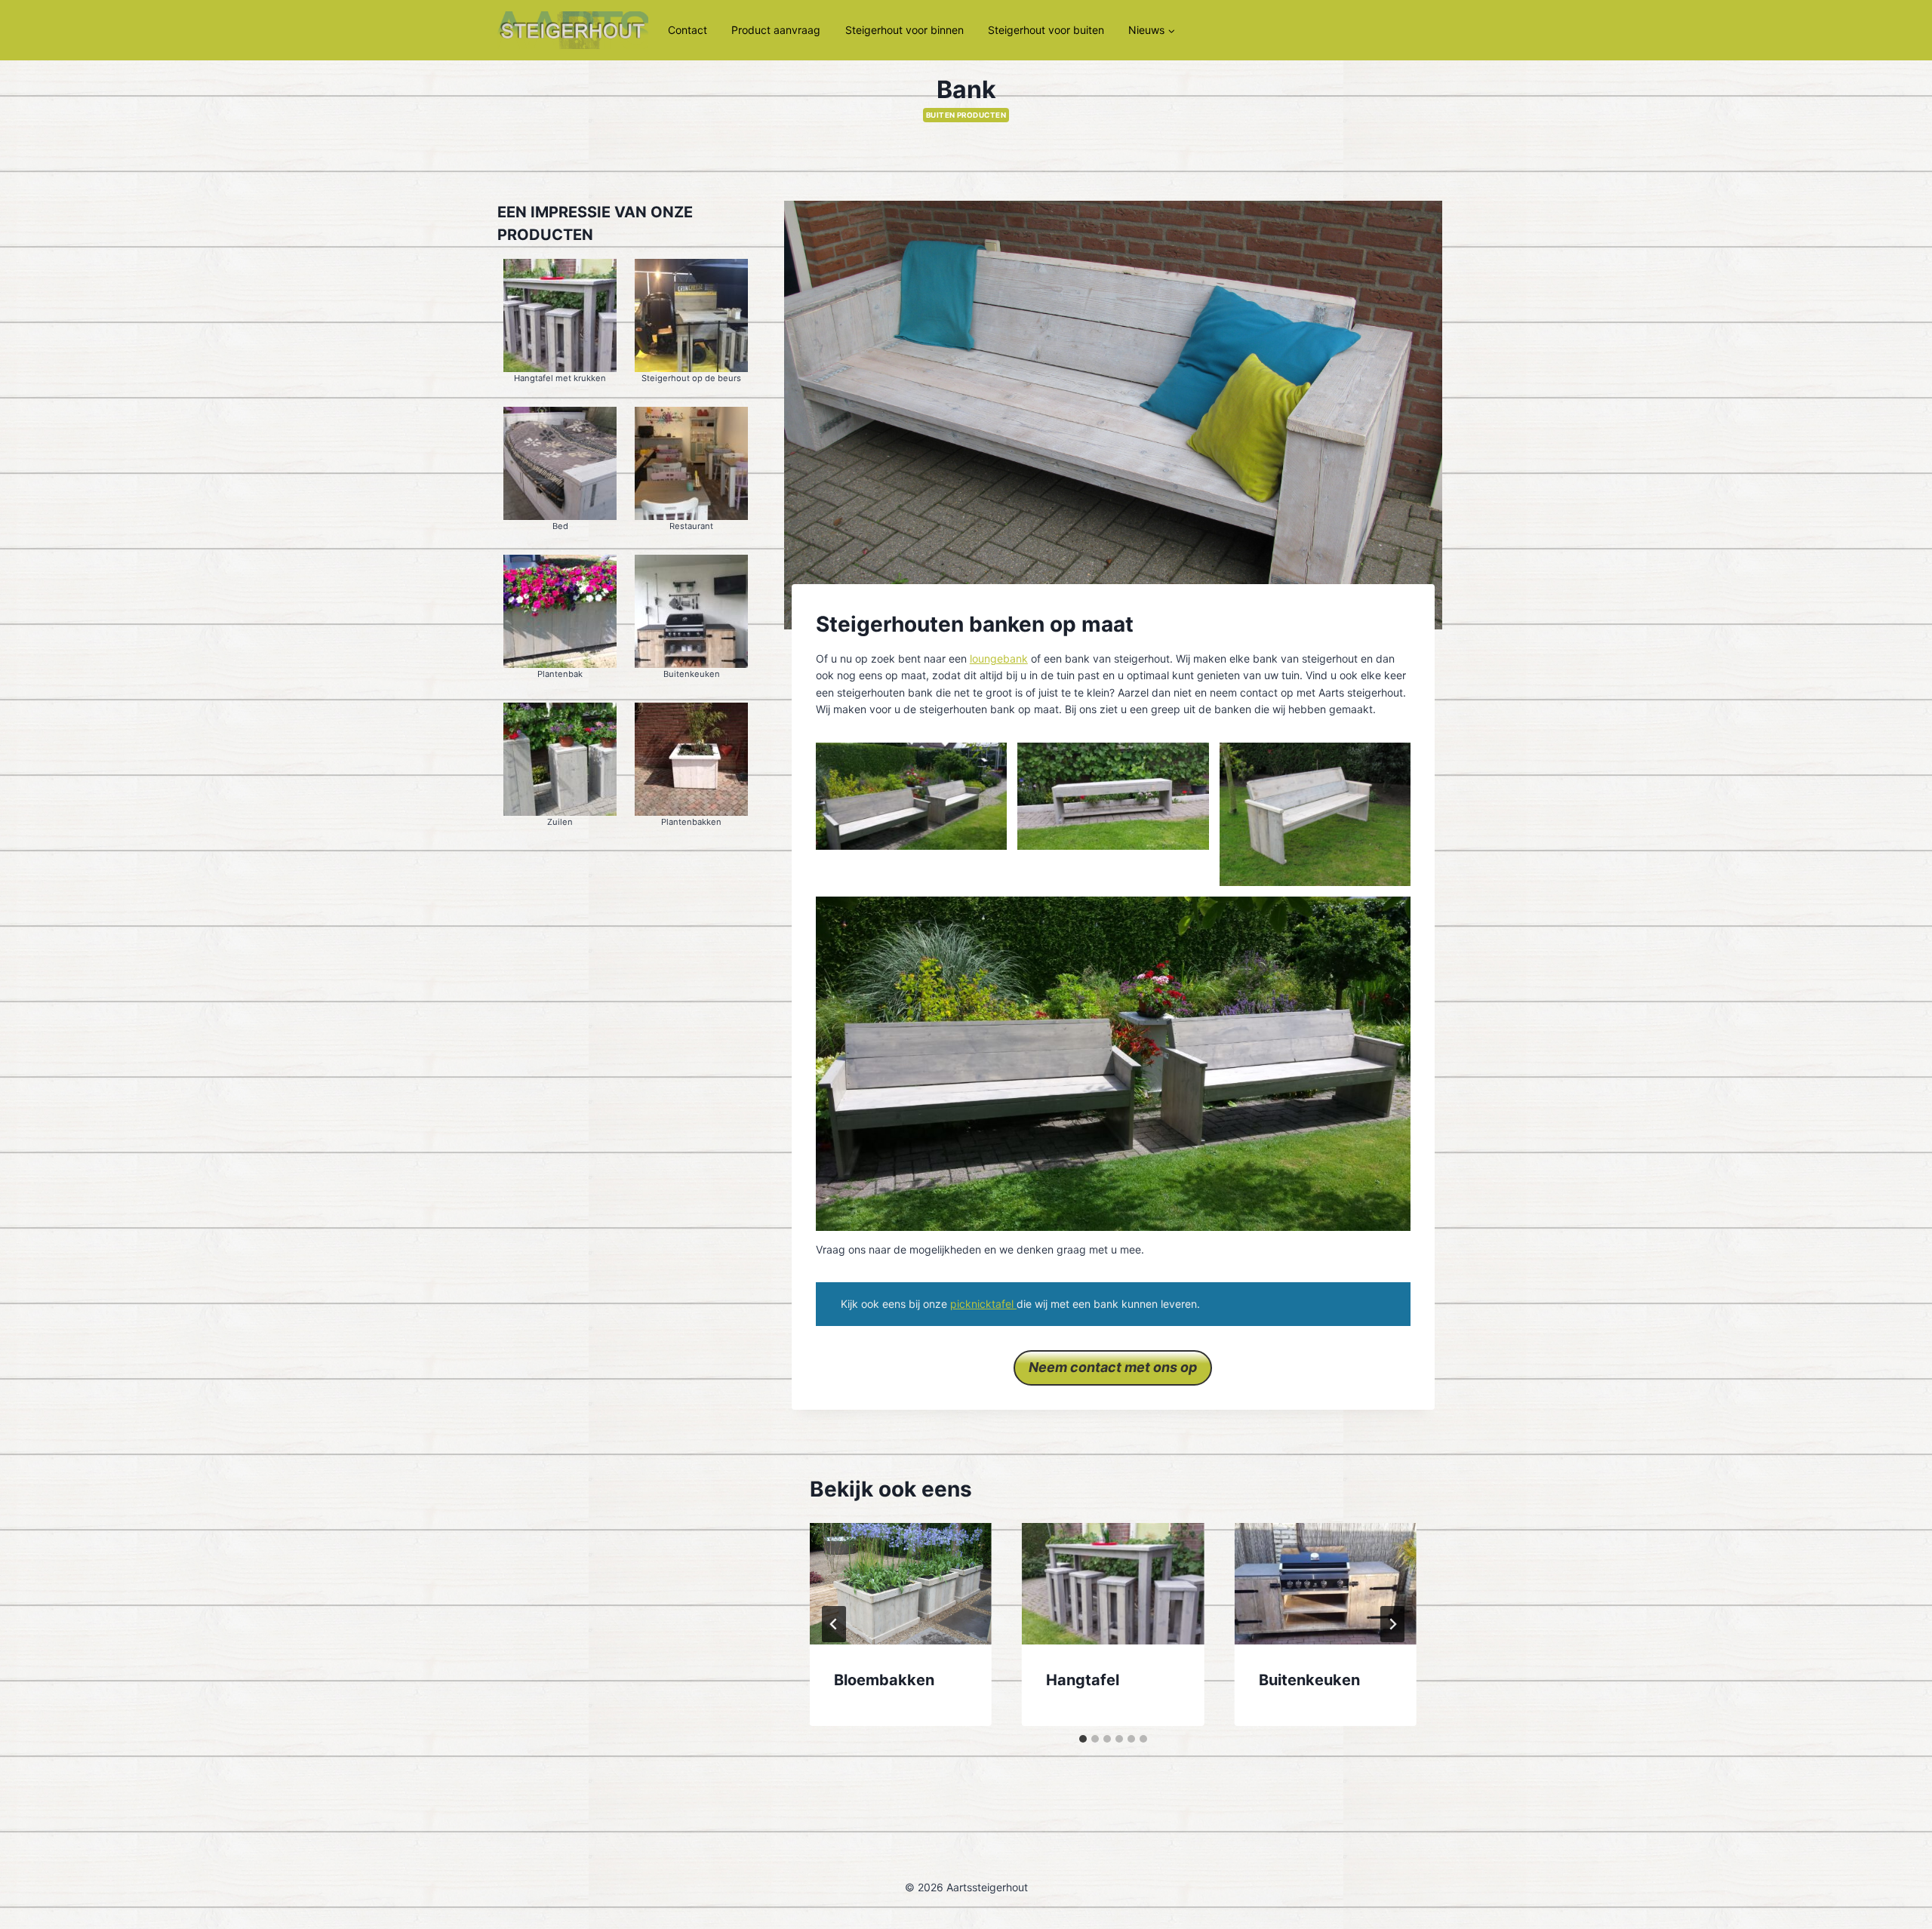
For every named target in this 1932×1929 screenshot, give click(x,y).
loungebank (999, 658)
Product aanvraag (776, 30)
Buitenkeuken (1309, 1680)
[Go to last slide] (834, 1624)
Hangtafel (1083, 1680)
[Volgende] (1392, 1624)
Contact (688, 30)
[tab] (1083, 1739)
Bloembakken (884, 1680)
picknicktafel (983, 1304)
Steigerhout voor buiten (1046, 30)
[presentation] (901, 1584)
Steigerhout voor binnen (904, 30)
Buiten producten (966, 115)
